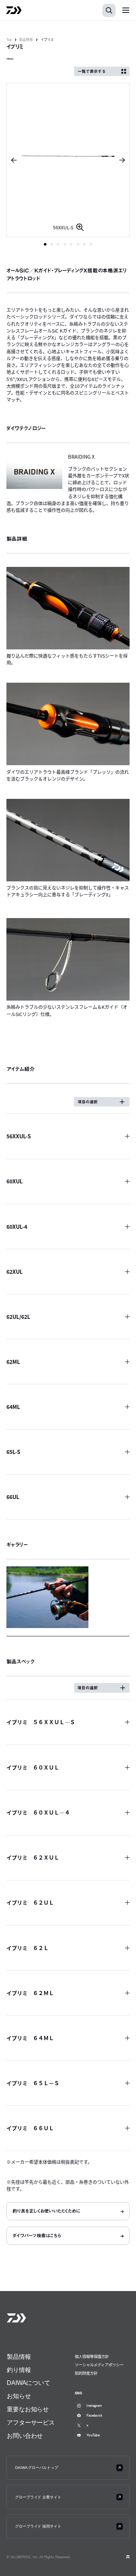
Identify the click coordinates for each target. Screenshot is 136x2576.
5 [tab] (71, 244)
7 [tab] (84, 244)
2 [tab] (52, 244)
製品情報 (26, 40)
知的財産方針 (86, 2373)
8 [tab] (91, 244)
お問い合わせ (25, 2436)
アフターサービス (31, 2423)
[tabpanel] (68, 160)
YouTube (93, 2435)
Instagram (94, 2406)
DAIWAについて (29, 2383)
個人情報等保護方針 (92, 2356)
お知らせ (19, 2396)
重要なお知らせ (28, 2409)
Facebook (94, 2415)
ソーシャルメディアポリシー (99, 2365)
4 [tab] (65, 244)
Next (124, 160)
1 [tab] (45, 244)
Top (9, 40)
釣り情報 (19, 2370)
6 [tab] (78, 244)
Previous (12, 160)
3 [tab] (58, 244)
